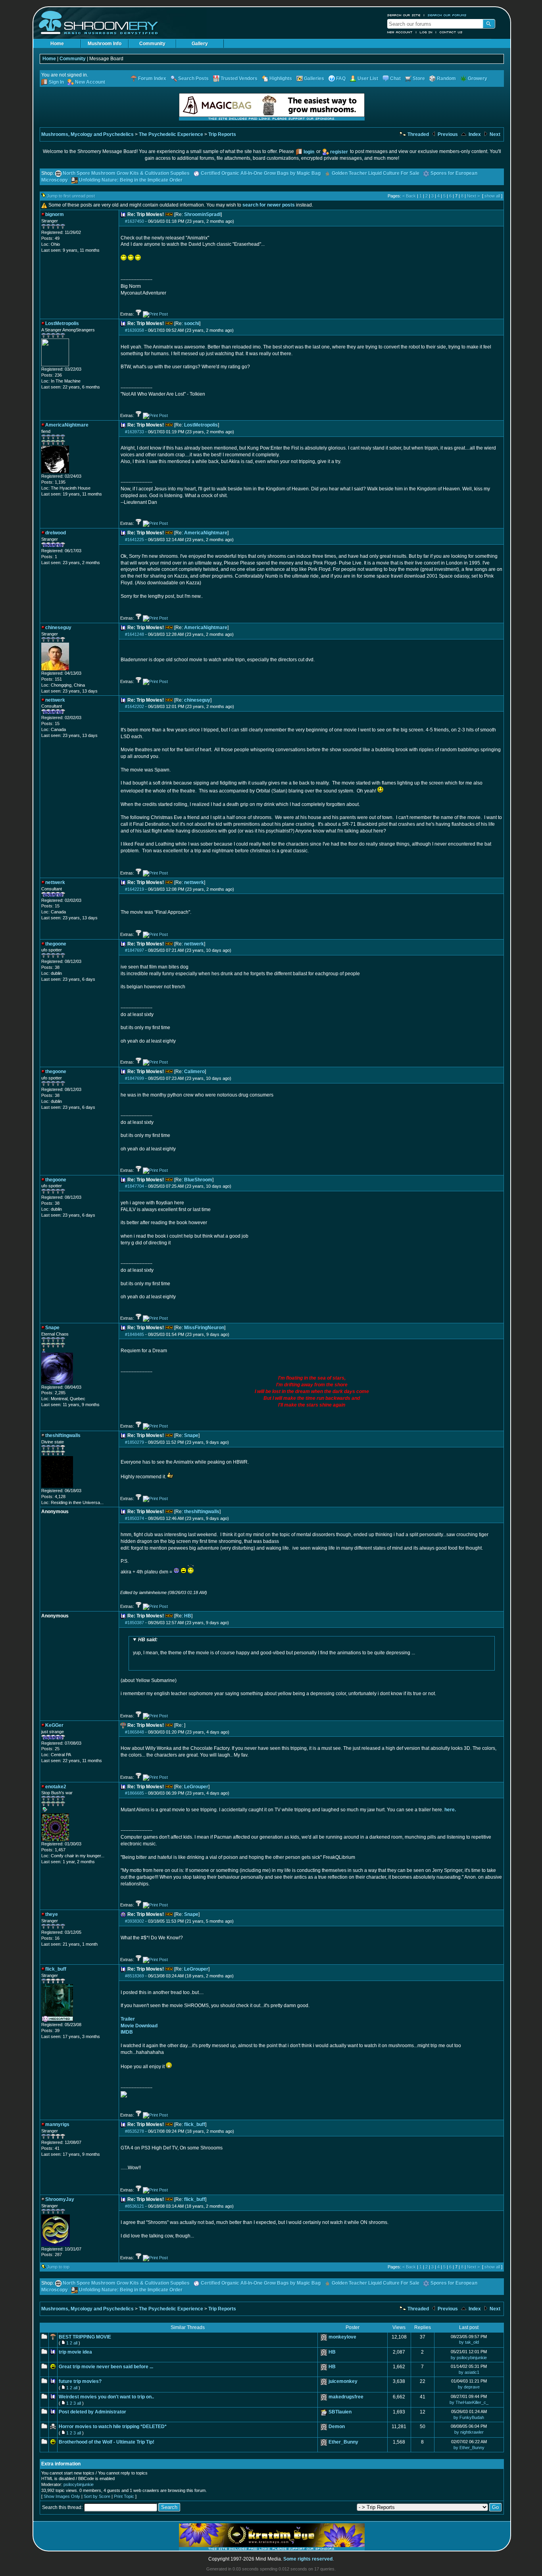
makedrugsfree (346, 2397)
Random (446, 78)
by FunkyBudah (469, 2417)
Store (419, 78)
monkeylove (342, 2337)
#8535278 (135, 2131)
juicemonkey (343, 2381)
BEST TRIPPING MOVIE (85, 2337)
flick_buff (195, 2124)
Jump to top (58, 2267)
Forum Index (152, 78)
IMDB (127, 2032)
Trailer (128, 2019)
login (309, 152)
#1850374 (135, 1518)
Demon (337, 2427)
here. (450, 1810)
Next (494, 134)
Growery (478, 78)
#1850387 (135, 1623)
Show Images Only (62, 2496)
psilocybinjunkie (79, 2484)
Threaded (418, 134)
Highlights (281, 78)
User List (368, 78)
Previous (447, 134)
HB (188, 1616)
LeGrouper (196, 1787)
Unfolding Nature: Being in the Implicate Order (131, 180)
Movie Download (139, 2026)
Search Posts (193, 78)
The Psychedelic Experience (171, 134)
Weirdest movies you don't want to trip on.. (106, 2397)
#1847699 (135, 1078)
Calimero (194, 1072)
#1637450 (135, 221)
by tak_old (469, 2342)
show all (492, 196)
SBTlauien (340, 2412)
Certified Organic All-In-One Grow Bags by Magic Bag (261, 173)
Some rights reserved (308, 2559)
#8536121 (135, 2206)
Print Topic (124, 2496)
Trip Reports (222, 134)
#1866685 (135, 1793)
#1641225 (135, 540)
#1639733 (135, 432)
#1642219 (135, 889)
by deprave (469, 2387)
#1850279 (135, 1442)
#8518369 (135, 1976)
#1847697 (135, 950)
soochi (192, 323)
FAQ (341, 78)
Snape (191, 1435)
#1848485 (135, 1334)
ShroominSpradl (202, 214)
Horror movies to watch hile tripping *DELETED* (113, 2427)
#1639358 (135, 330)
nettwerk (194, 882)
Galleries (314, 78)
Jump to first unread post (71, 196)
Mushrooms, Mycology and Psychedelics (87, 134)
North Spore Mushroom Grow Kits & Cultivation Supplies (126, 173)
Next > (473, 196)
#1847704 (135, 1186)
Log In (426, 32)
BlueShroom (198, 1180)
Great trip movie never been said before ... (106, 2367)
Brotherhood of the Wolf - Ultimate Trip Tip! (107, 2442)
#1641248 (135, 634)
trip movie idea (75, 2352)
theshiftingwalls (202, 1512)
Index (474, 134)
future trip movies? (80, 2381)
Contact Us (451, 32)
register (339, 152)
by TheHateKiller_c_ (469, 2402)
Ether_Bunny (343, 2442)
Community (152, 44)
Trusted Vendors (239, 78)
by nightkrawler (469, 2432)
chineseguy (197, 700)
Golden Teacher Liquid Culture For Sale (376, 173)
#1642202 (135, 706)
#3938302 (135, 1921)
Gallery (200, 44)
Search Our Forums (447, 15)
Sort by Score (97, 2496)
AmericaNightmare (206, 533)
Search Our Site (404, 15)
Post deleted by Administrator (92, 2412)
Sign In (56, 82)
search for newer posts (269, 205)
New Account (400, 32)
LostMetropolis (201, 425)
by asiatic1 (469, 2372)
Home (57, 44)
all (75, 2343)
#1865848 (135, 1732)
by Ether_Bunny (469, 2448)
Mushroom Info (105, 44)
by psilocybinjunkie (469, 2358)
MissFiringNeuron (204, 1328)
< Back (409, 196)
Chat (395, 78)
